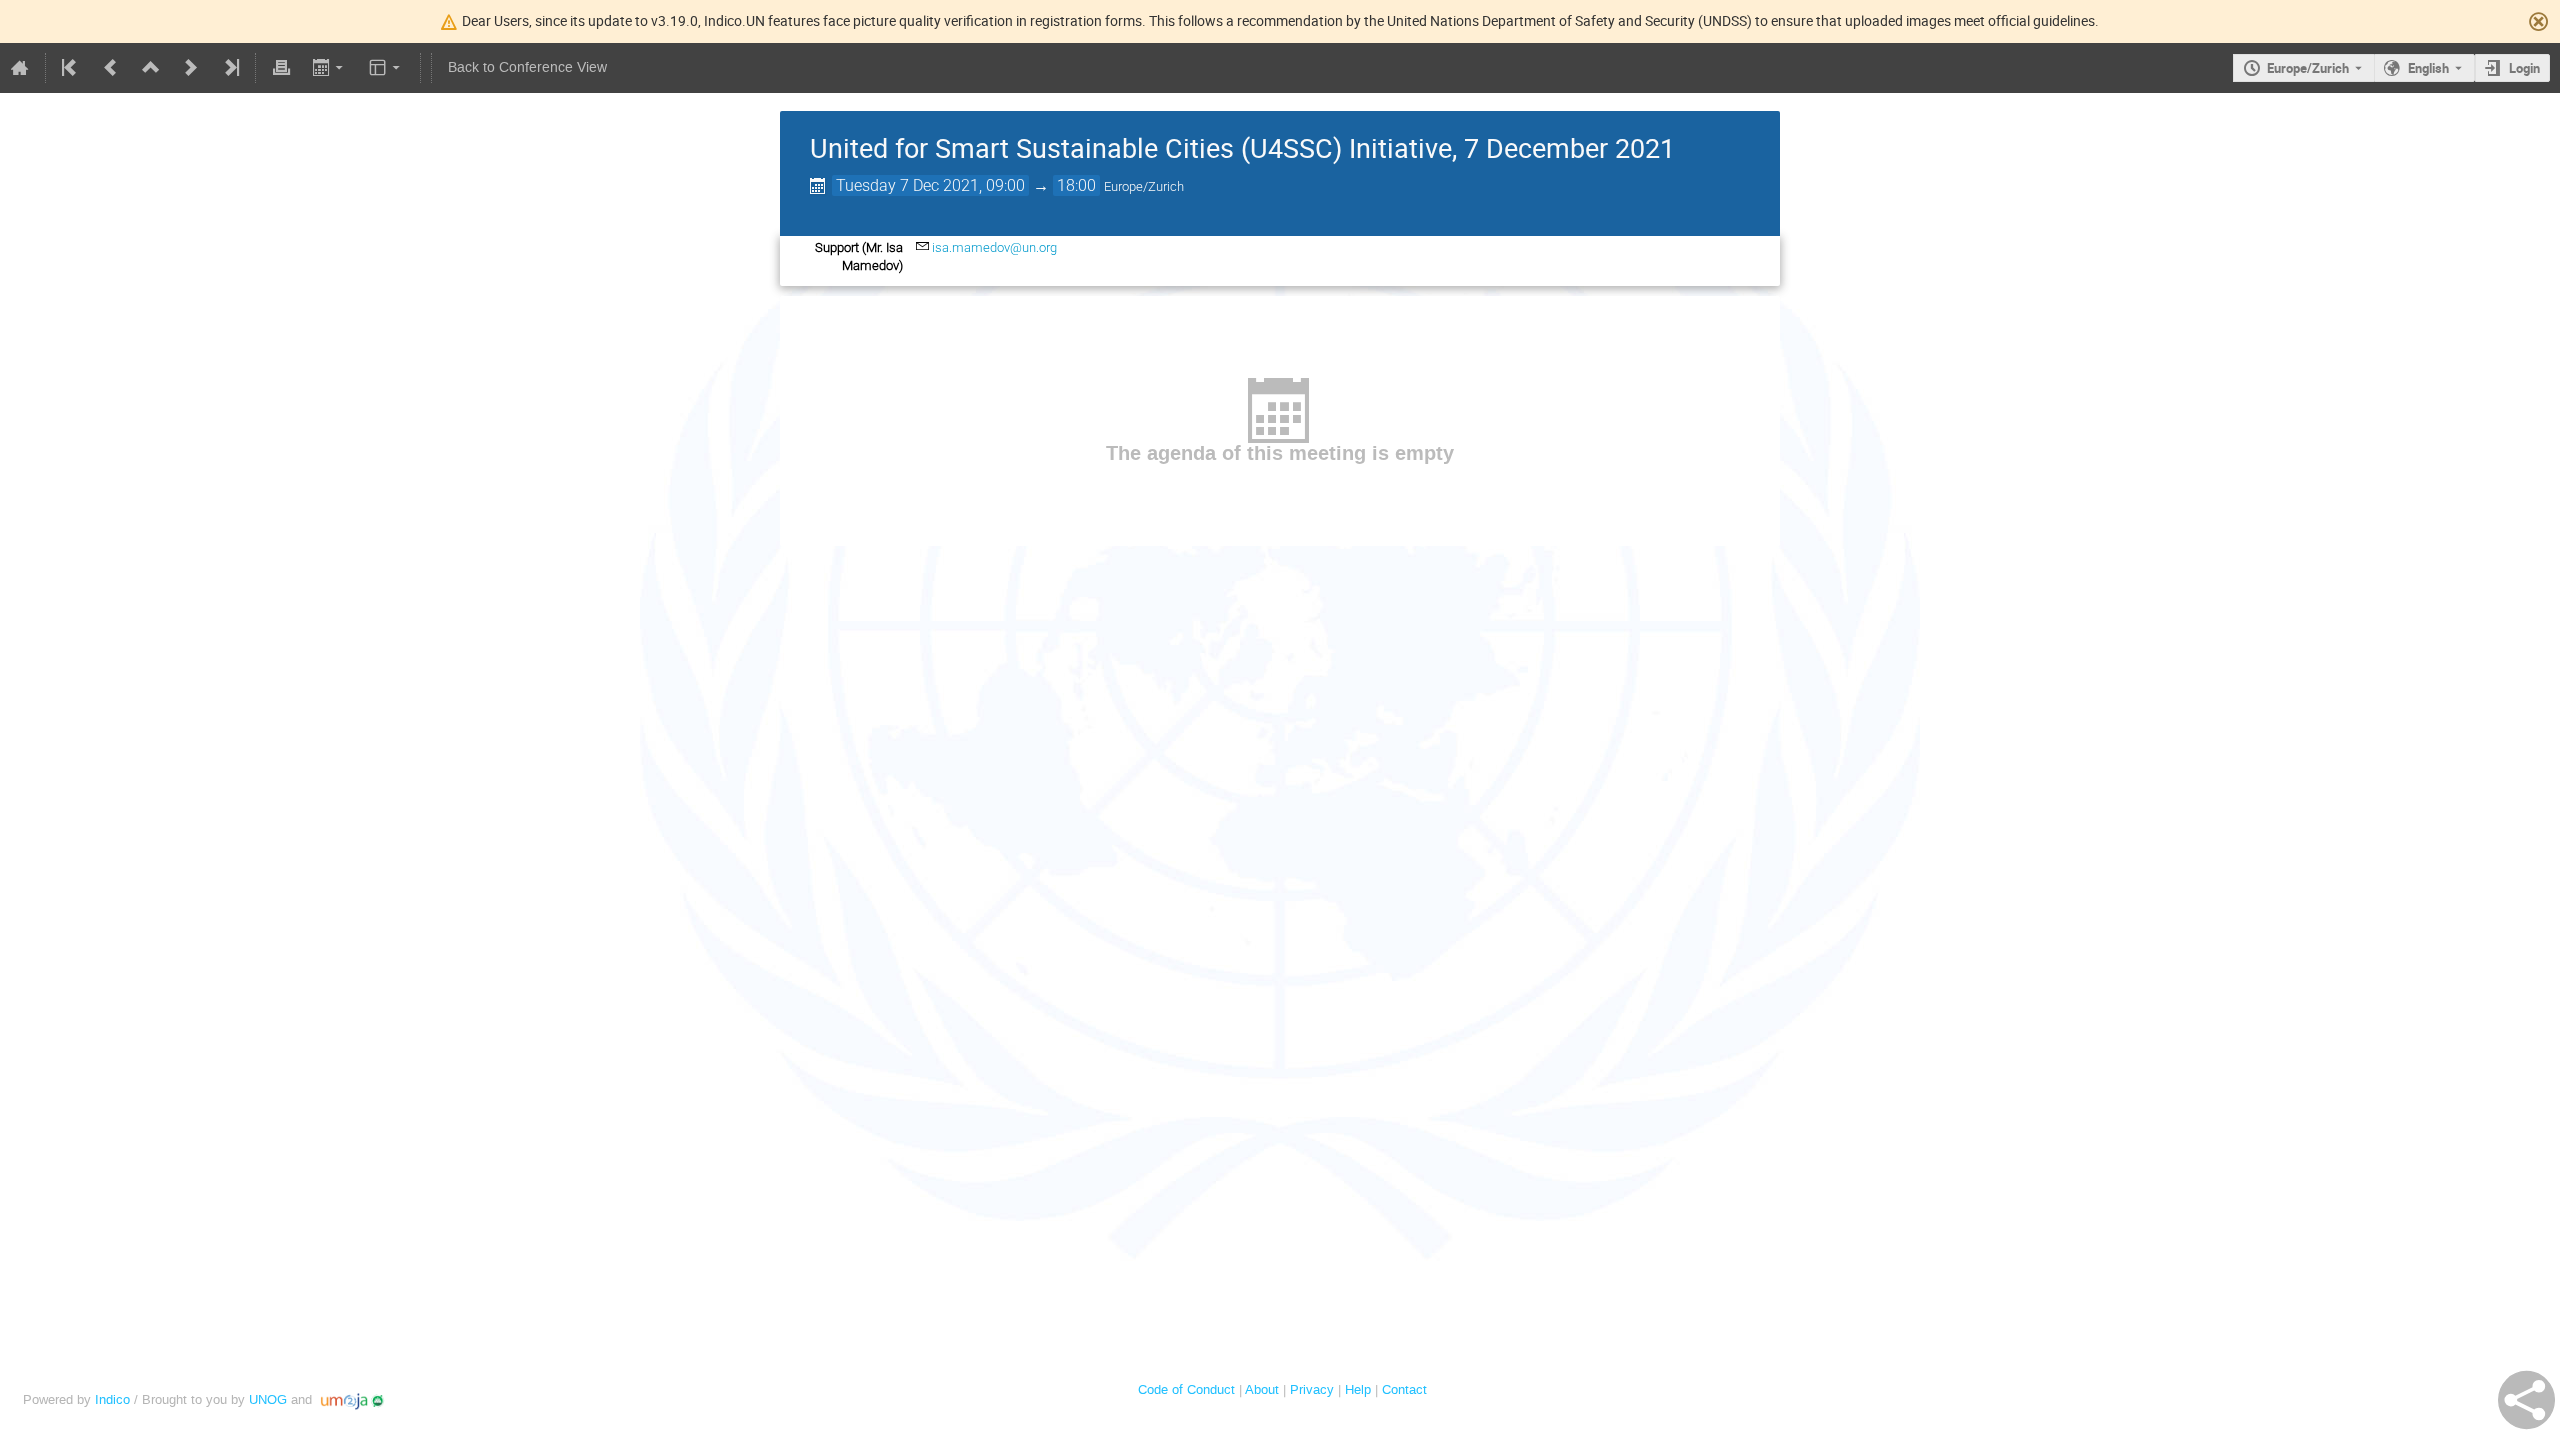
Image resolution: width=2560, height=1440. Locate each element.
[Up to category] (151, 68)
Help (1358, 1389)
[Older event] (111, 68)
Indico (112, 1399)
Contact (1404, 1389)
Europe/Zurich (2308, 68)
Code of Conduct (1186, 1389)
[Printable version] (281, 68)
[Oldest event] (71, 68)
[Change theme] (386, 68)
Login (2524, 68)
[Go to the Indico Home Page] (20, 68)
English (2428, 68)
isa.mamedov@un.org (994, 247)
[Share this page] (2526, 1400)
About (1262, 1389)
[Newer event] (191, 68)
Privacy (1312, 1389)
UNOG (268, 1399)
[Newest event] (230, 68)
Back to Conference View (527, 67)
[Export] (329, 68)
